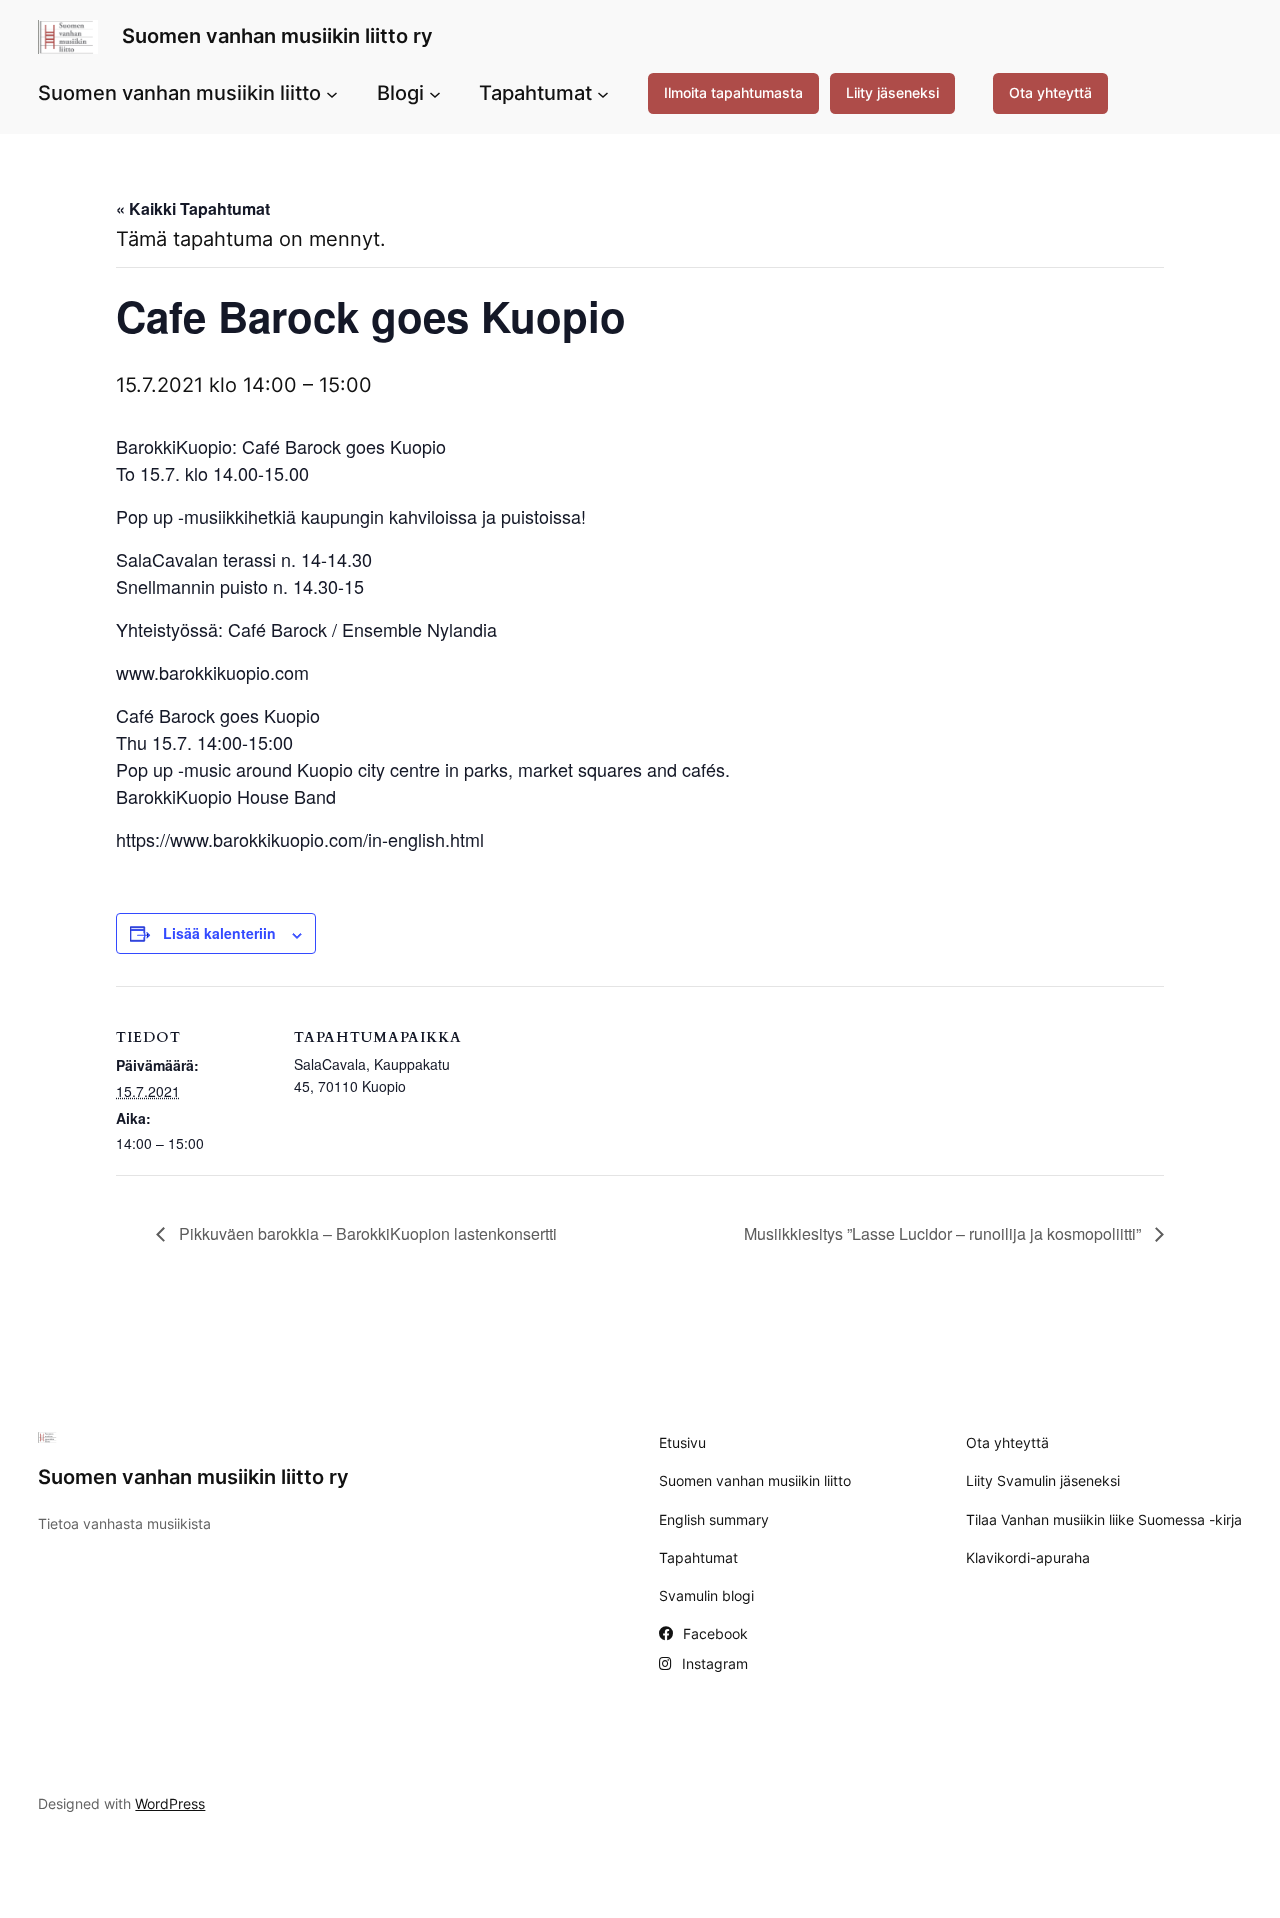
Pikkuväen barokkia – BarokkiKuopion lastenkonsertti (366, 1233)
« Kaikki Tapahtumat (193, 208)
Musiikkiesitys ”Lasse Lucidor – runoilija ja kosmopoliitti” (944, 1233)
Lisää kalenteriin (219, 933)
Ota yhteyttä (1050, 92)
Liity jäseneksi (892, 92)
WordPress (170, 1803)
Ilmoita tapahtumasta (733, 92)
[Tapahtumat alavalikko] (603, 93)
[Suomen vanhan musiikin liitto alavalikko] (332, 93)
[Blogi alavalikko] (435, 93)
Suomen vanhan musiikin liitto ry (277, 36)
